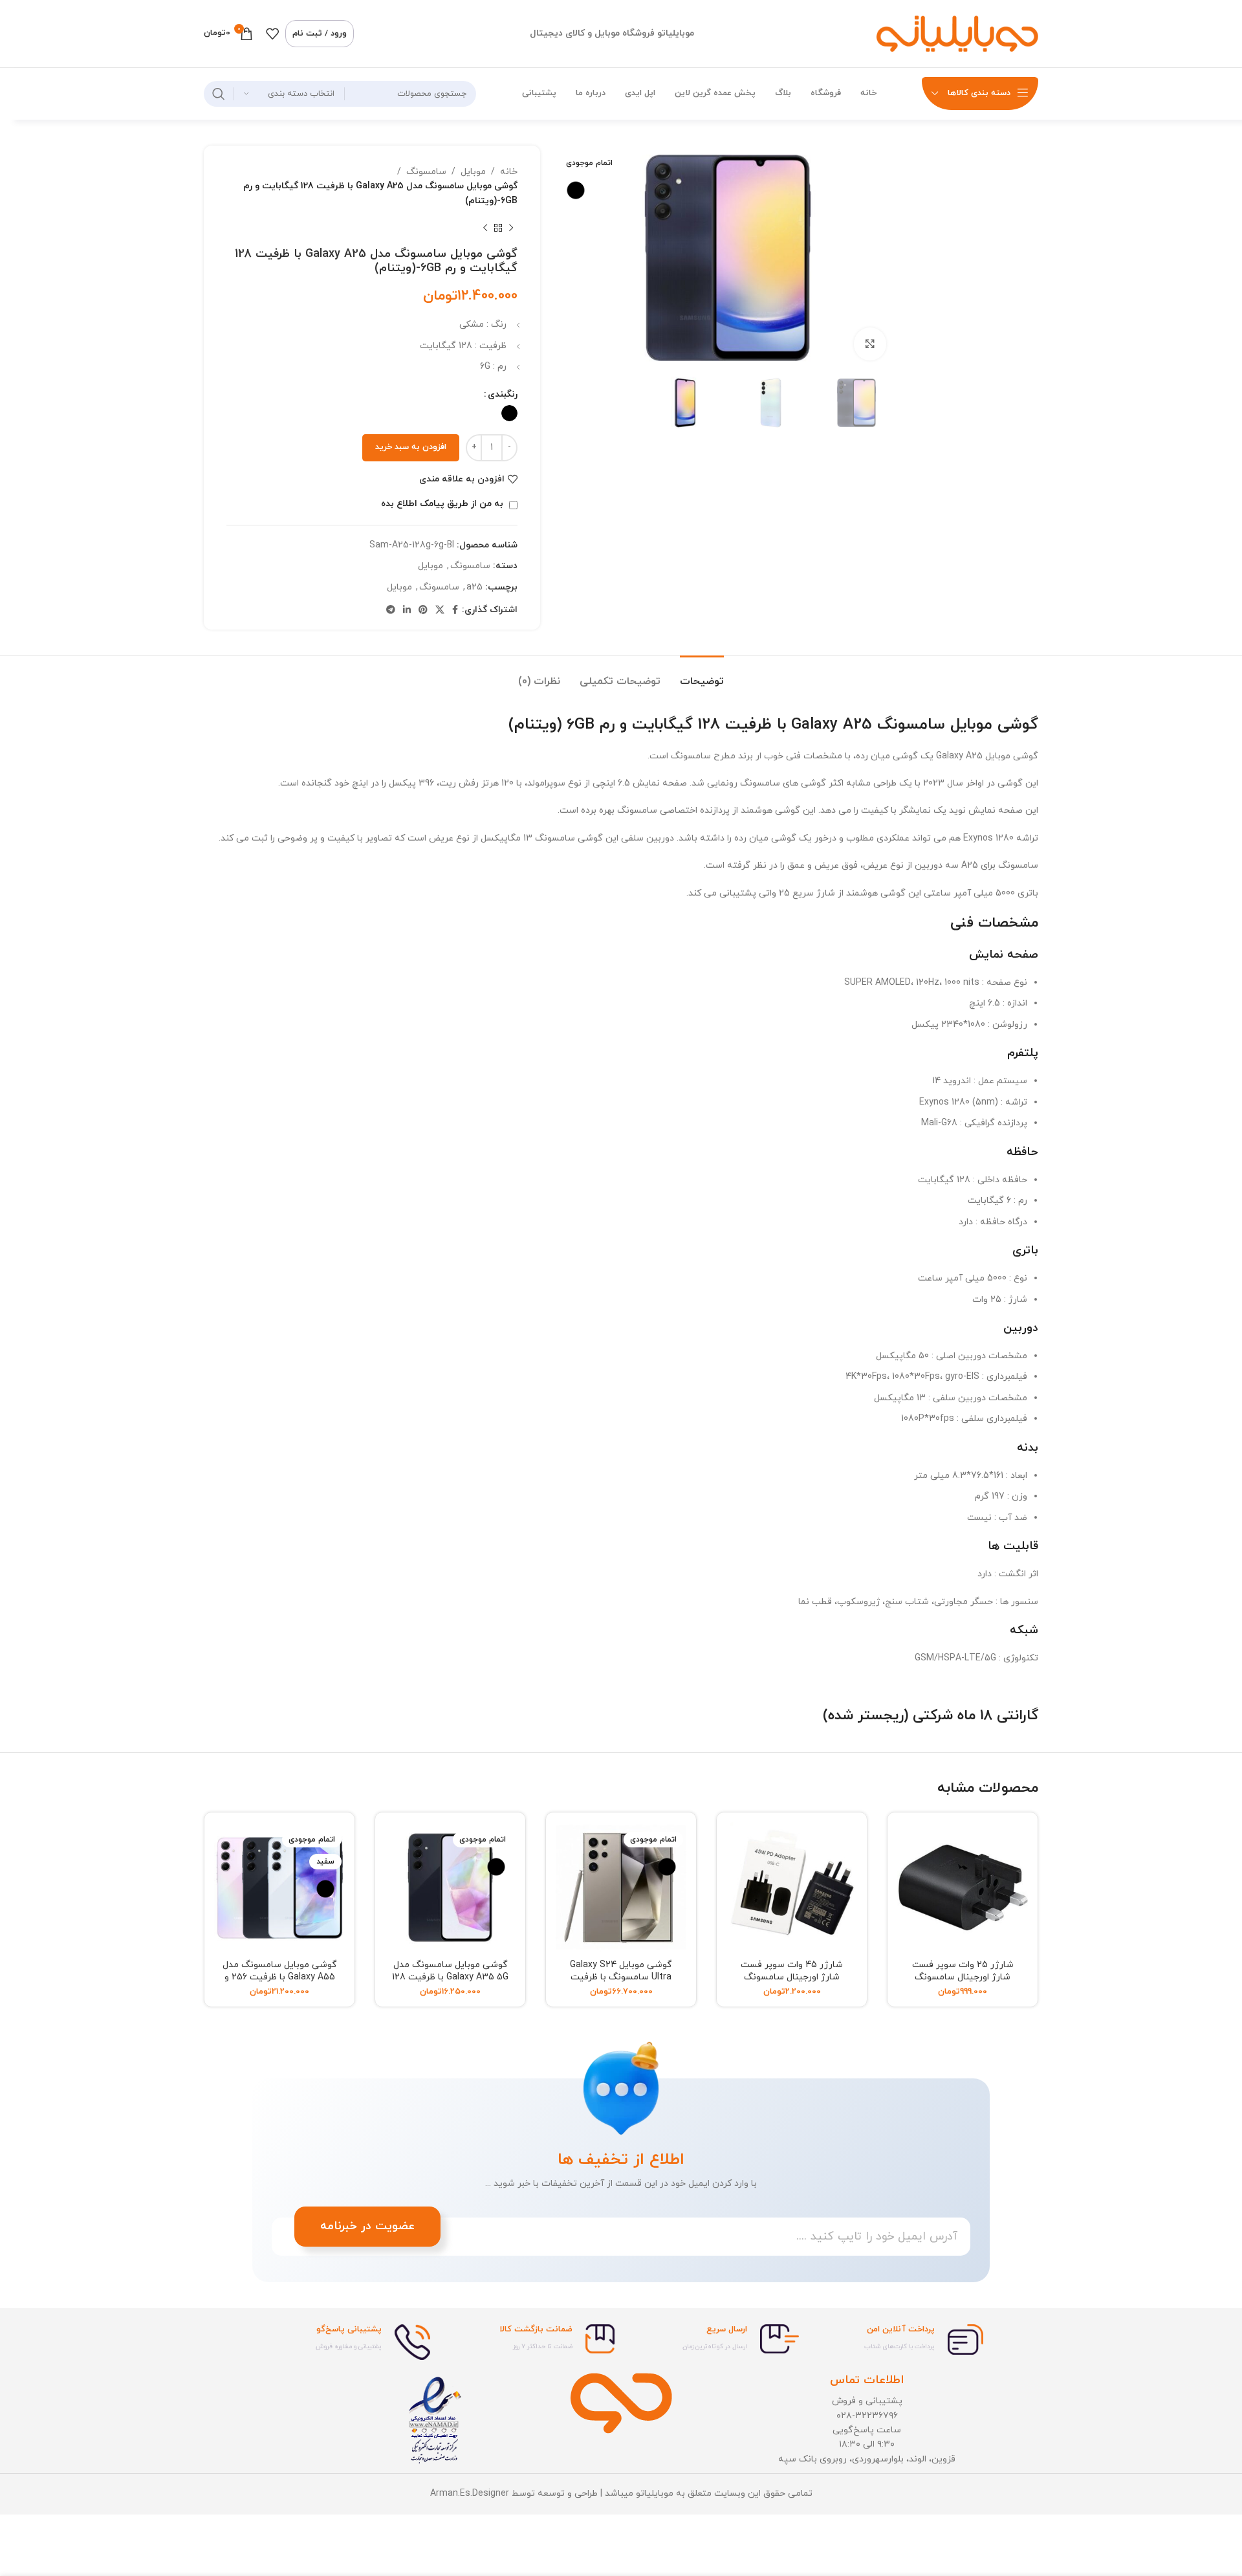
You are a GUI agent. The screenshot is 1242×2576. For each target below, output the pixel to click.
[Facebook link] (455, 611)
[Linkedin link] (407, 611)
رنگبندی (503, 394)
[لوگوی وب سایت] (957, 33)
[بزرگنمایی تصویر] (870, 344)
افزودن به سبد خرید (411, 447)
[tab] (702, 675)
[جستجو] (219, 94)
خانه (509, 172)
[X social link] (440, 611)
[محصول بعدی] (485, 228)
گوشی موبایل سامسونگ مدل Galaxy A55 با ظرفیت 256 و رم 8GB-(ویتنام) (280, 1977)
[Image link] (621, 2402)
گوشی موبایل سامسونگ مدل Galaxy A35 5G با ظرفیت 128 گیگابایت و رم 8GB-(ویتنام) (450, 1977)
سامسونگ (426, 172)
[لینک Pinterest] (423, 611)
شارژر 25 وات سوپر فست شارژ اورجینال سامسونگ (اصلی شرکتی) (963, 1977)
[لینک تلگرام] (391, 611)
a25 (474, 587)
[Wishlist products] (272, 34)
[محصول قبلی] (511, 228)
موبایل (473, 172)
